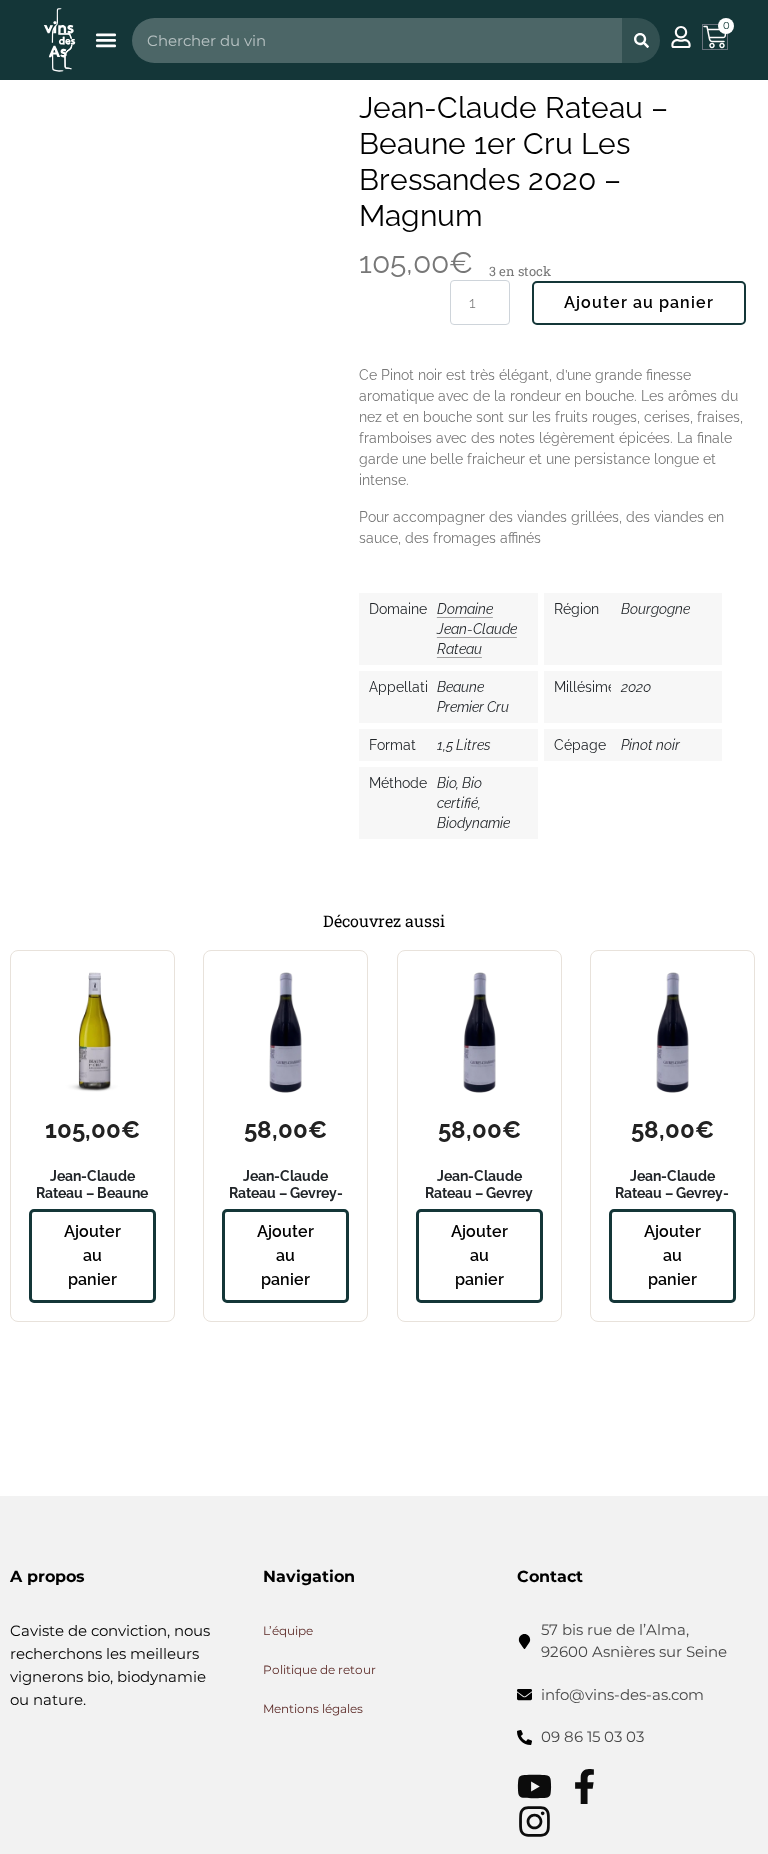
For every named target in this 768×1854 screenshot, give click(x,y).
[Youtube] (534, 1786)
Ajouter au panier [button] (92, 1255)
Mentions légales (313, 1708)
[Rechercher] (641, 40)
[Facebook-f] (584, 1786)
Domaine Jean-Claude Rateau (477, 629)
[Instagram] (534, 1821)
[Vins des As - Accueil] (59, 39)
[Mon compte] (681, 37)
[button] (105, 40)
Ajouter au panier (639, 302)
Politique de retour (319, 1669)
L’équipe (288, 1630)
